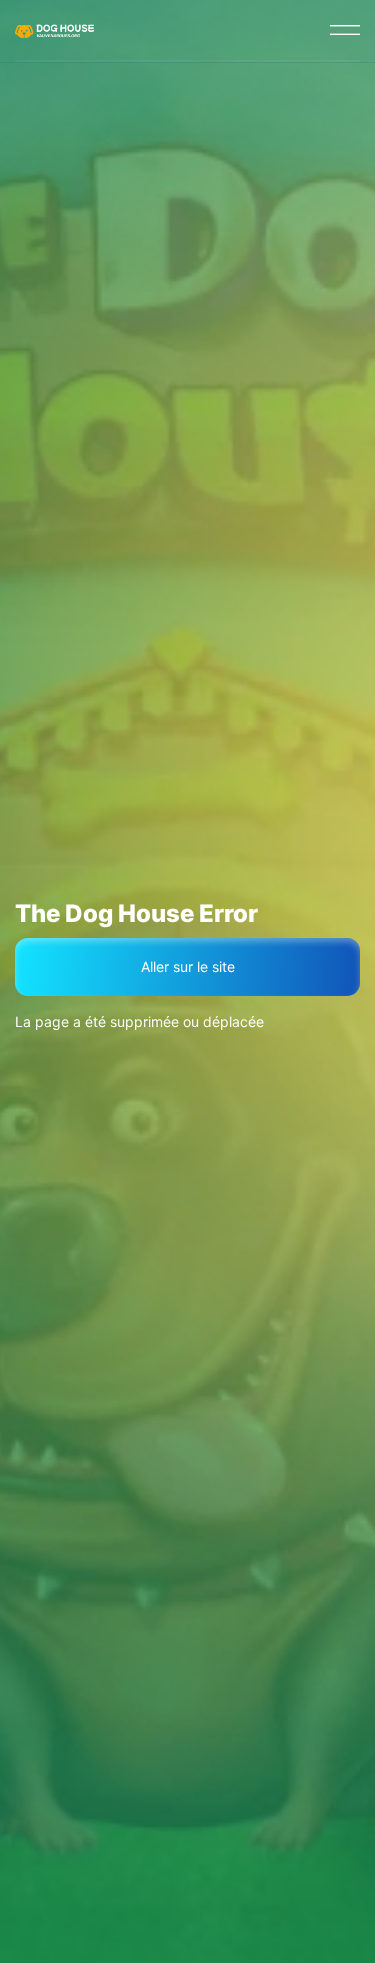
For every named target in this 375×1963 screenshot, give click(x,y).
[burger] (345, 30)
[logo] (56, 30)
